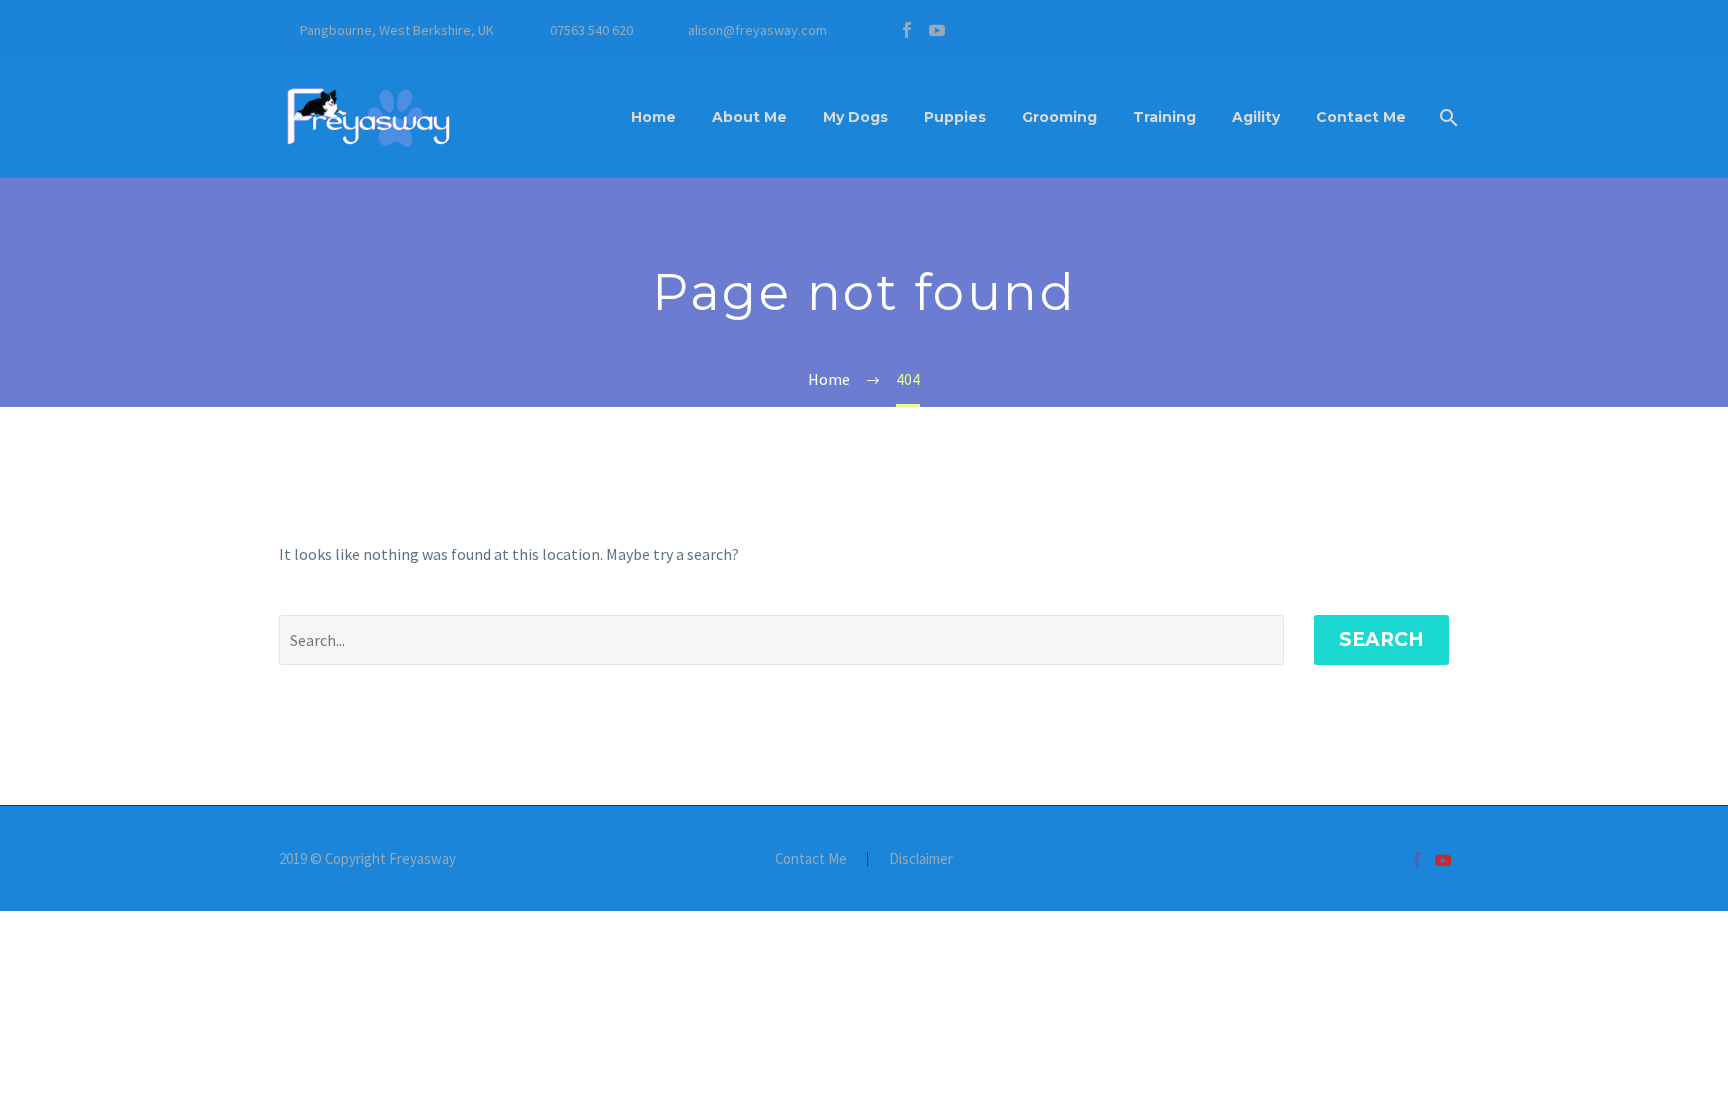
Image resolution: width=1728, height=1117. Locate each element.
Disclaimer (921, 859)
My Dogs (855, 117)
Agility (1256, 117)
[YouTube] (937, 30)
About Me (749, 117)
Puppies (955, 117)
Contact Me (1361, 117)
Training (1164, 117)
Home (653, 117)
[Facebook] (907, 30)
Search (1381, 639)
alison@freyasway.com (757, 30)
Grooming (1059, 117)
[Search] (1446, 117)
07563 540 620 (591, 30)
